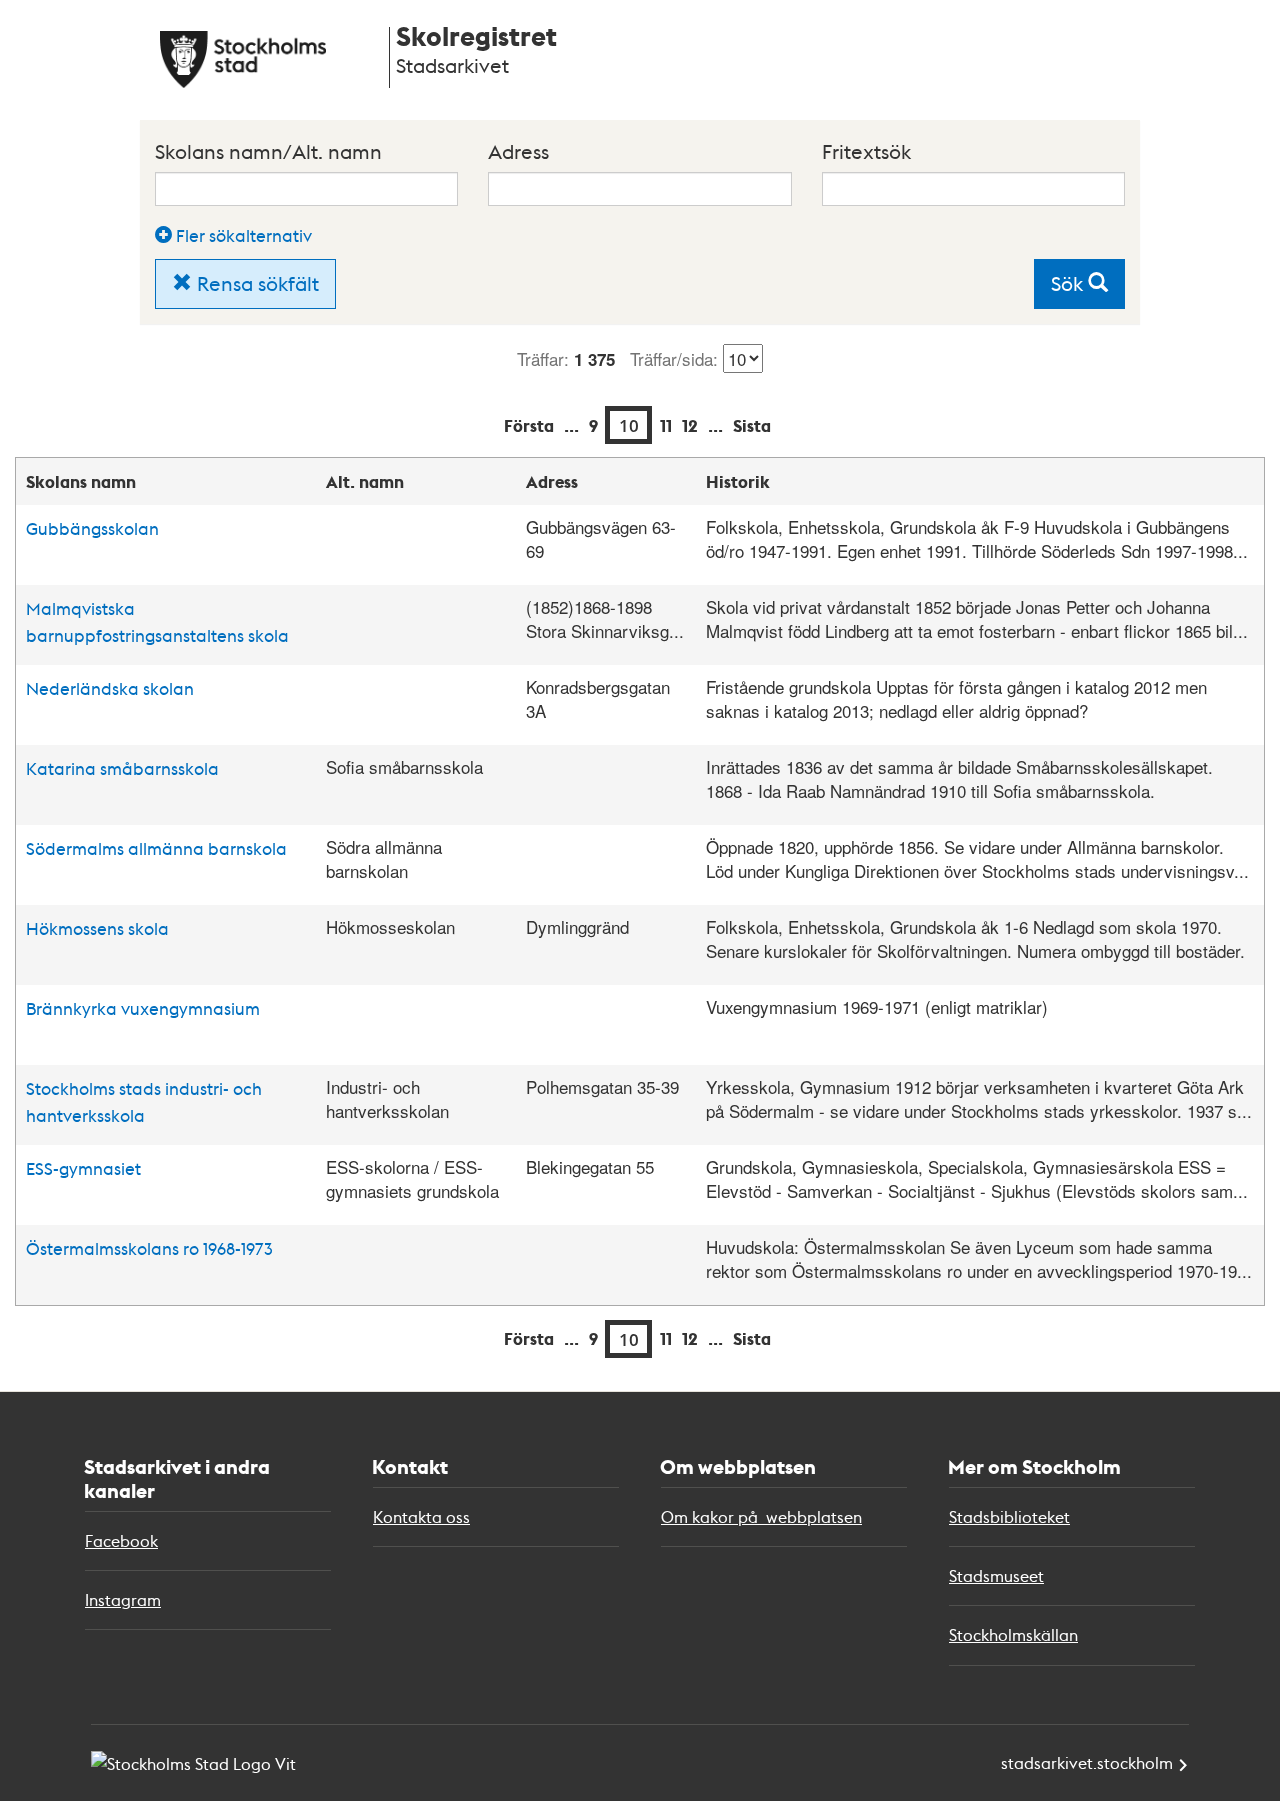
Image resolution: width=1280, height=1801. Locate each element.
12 (690, 425)
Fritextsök (866, 151)
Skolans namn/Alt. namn (268, 151)
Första (529, 425)
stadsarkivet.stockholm (1087, 1762)
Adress (518, 151)
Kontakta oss (421, 1516)
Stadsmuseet (996, 1575)
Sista (752, 425)
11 (666, 425)
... (571, 425)
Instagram (123, 1599)
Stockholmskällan (1013, 1634)
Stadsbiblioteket (1009, 1516)
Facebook (121, 1540)
